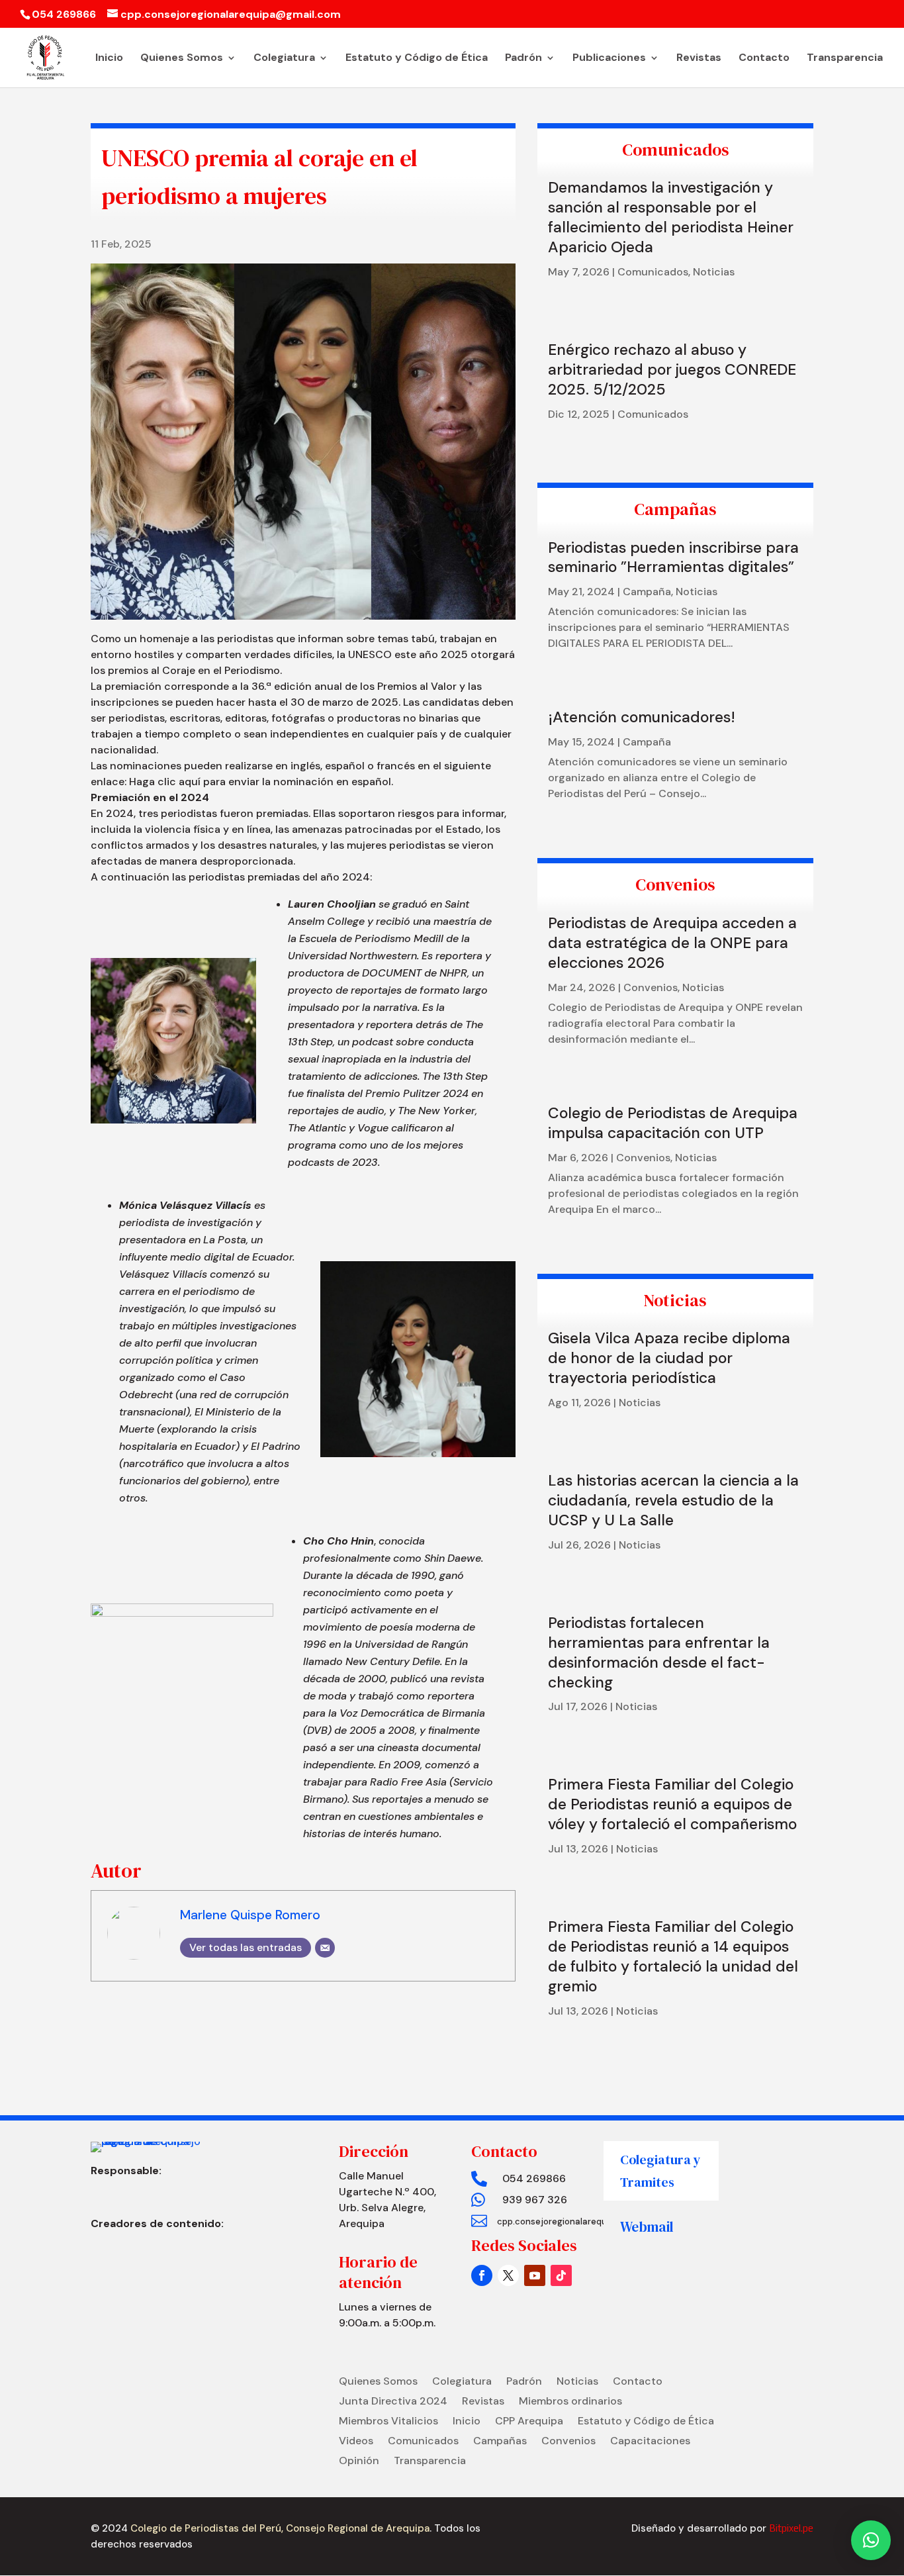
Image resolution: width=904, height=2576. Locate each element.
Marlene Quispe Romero (250, 1915)
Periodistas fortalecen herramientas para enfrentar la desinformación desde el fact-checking (659, 1652)
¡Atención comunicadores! (642, 717)
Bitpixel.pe (791, 2528)
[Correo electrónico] (325, 1948)
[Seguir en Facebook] (482, 2275)
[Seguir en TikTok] (561, 2275)
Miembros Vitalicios (388, 2422)
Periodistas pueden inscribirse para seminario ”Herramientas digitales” (673, 557)
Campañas (500, 2442)
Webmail (647, 2227)
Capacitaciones (650, 2442)
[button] (871, 2540)
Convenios (651, 987)
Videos (356, 2442)
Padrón (523, 59)
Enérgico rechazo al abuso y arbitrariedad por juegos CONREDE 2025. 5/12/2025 (672, 369)
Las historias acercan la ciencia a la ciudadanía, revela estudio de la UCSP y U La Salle (673, 1500)
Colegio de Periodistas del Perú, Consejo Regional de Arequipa (279, 2528)
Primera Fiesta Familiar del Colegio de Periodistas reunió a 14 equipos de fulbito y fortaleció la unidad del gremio (673, 1956)
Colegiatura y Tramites (660, 2171)
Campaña (647, 592)
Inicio (109, 59)
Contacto (764, 59)
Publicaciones (609, 59)
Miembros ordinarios (570, 2402)
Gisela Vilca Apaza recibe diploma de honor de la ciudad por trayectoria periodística (669, 1358)
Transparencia (845, 59)
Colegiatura (284, 59)
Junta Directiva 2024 (393, 2402)
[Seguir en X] (508, 2275)
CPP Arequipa (529, 2422)
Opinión (359, 2462)
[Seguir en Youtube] (535, 2275)
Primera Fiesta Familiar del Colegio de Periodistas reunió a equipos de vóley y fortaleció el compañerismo (672, 1804)
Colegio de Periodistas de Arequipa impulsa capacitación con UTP (673, 1123)
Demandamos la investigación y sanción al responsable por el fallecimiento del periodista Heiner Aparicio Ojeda (671, 217)
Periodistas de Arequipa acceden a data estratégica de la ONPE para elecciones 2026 (672, 943)
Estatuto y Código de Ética (417, 59)
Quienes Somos (182, 59)
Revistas (699, 59)
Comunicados (653, 272)
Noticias (714, 272)
